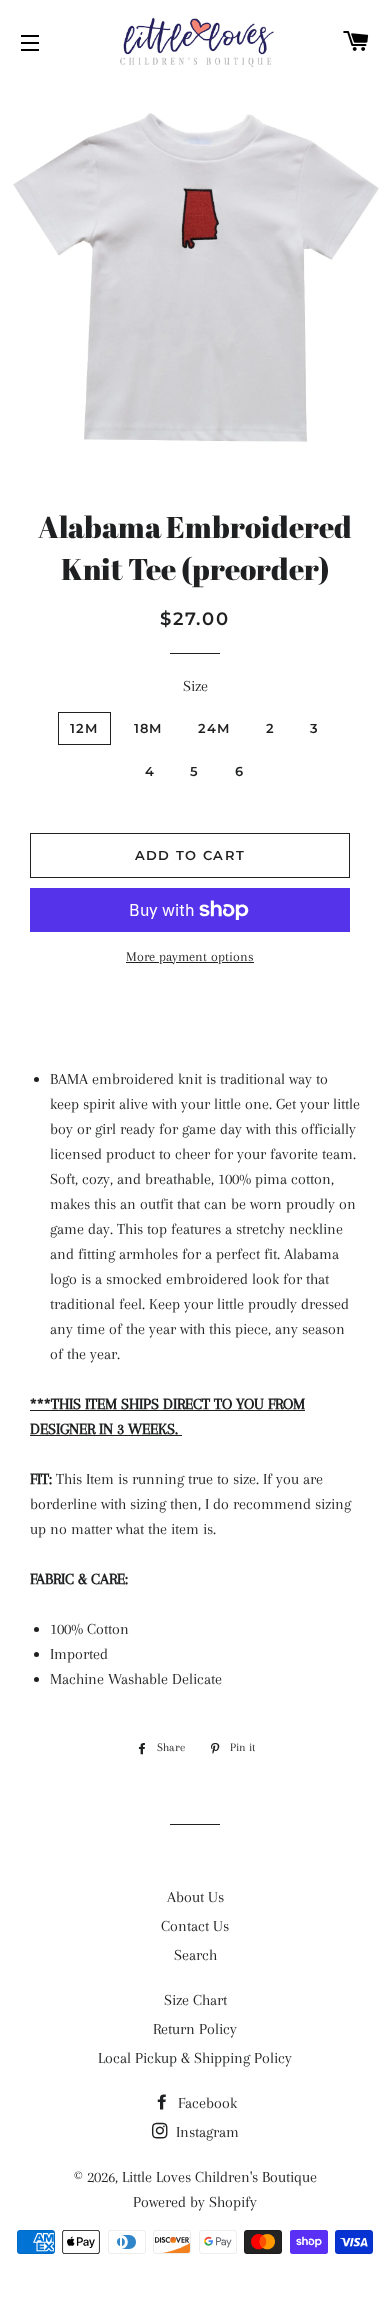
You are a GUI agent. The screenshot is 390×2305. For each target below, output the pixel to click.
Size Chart (195, 2000)
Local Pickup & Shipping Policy (195, 2058)
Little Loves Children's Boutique (219, 2177)
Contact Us (195, 1926)
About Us (195, 1897)
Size (195, 686)
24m (214, 728)
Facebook (205, 2103)
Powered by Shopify (195, 2202)
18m (148, 728)
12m (84, 728)
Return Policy (195, 2029)
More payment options (190, 956)
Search (195, 1955)
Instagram (205, 2132)
